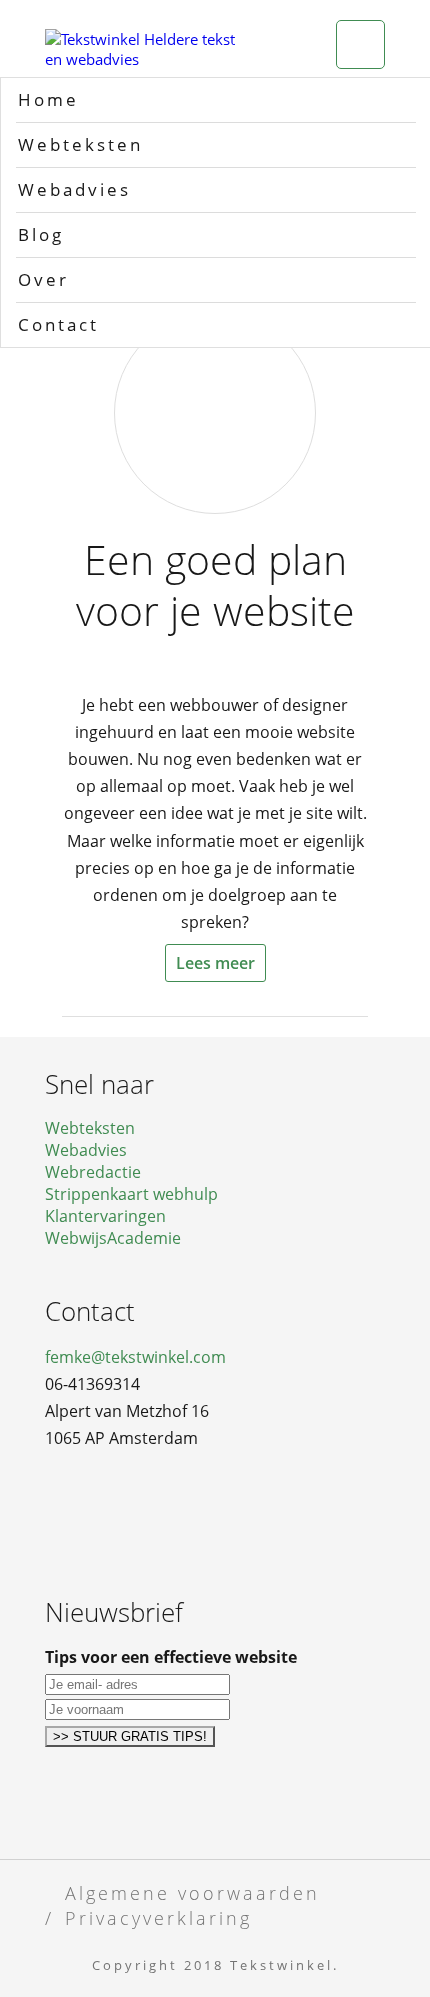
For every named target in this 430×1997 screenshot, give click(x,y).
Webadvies (74, 189)
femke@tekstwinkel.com (135, 1357)
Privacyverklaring (158, 1917)
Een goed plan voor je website (215, 585)
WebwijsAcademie (113, 1238)
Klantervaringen (105, 1216)
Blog (41, 234)
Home (48, 99)
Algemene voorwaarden (192, 1892)
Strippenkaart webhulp (131, 1194)
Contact (58, 324)
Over (43, 279)
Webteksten (80, 144)
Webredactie (93, 1172)
